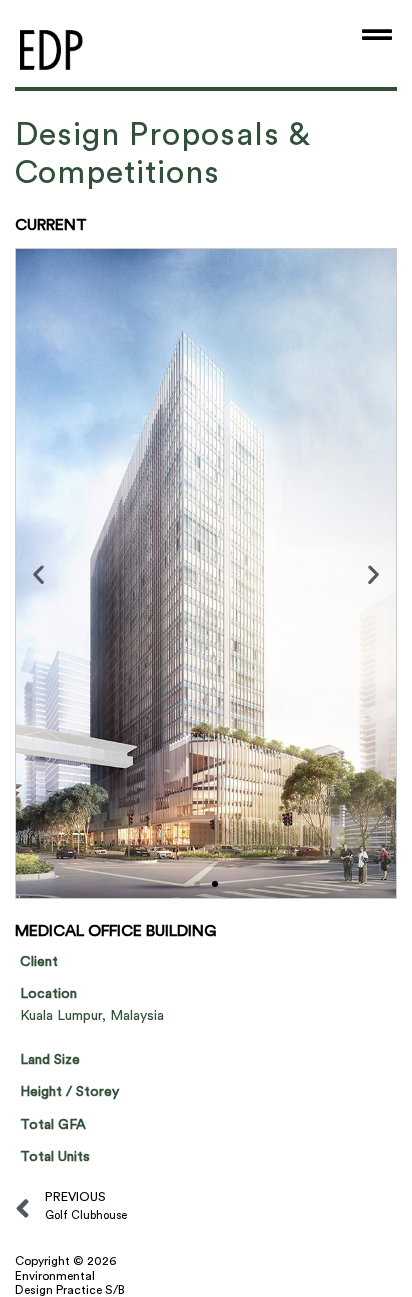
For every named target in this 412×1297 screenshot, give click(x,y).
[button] (38, 573)
